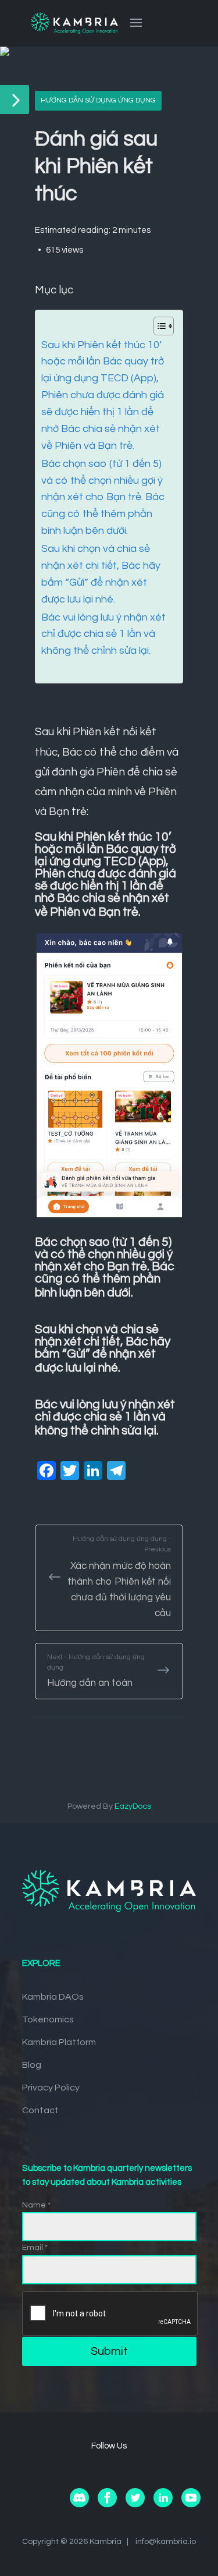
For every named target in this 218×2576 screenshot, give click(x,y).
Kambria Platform (59, 2042)
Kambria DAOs (53, 1997)
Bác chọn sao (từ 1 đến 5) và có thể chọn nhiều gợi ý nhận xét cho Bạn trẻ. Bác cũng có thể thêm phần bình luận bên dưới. (103, 497)
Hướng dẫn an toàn (96, 1671)
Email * (35, 2248)
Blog (32, 2065)
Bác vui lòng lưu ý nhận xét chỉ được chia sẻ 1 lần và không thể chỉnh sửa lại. (103, 634)
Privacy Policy (51, 2088)
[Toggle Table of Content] (158, 326)
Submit (109, 2351)
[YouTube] (191, 2505)
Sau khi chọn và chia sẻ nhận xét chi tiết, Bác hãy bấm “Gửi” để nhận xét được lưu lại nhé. (101, 574)
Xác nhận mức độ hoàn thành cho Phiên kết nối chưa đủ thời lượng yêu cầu (119, 1577)
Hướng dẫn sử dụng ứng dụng (98, 100)
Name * (36, 2205)
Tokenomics (48, 2019)
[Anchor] (147, 910)
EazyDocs (133, 1806)
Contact (40, 2110)
